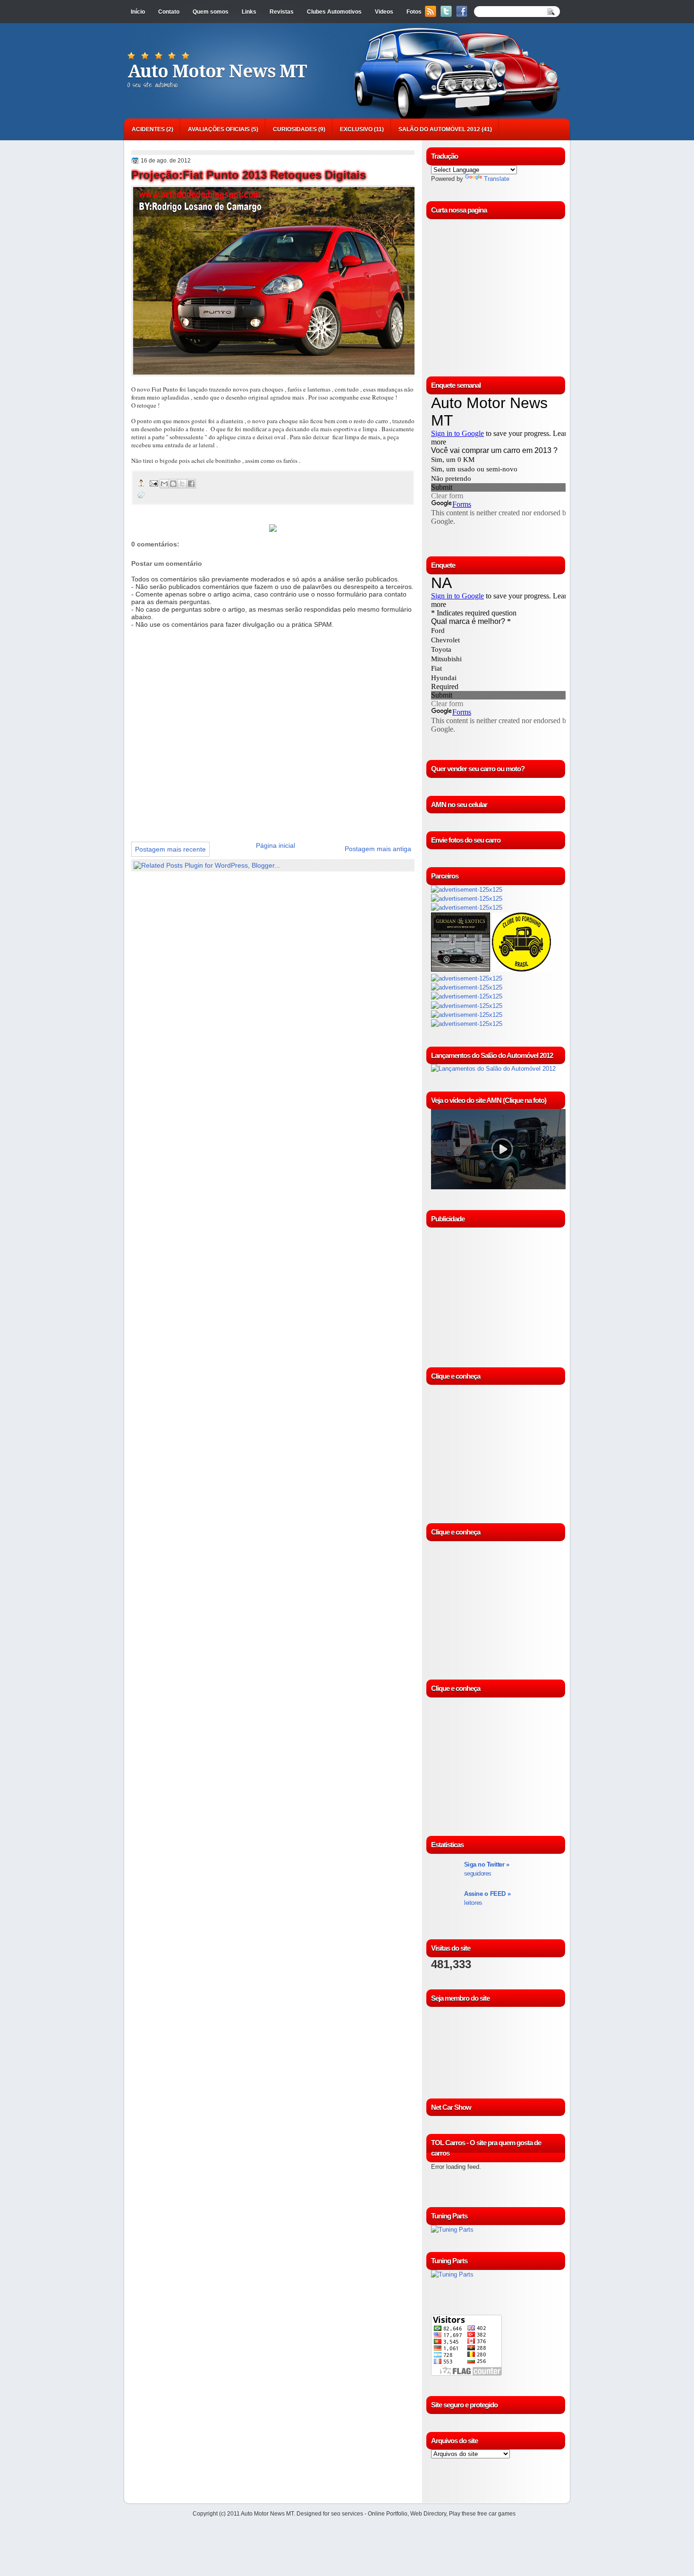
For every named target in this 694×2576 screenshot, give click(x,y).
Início (138, 12)
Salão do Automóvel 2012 (439, 129)
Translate (497, 179)
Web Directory (428, 2514)
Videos (384, 12)
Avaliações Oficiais (219, 129)
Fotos (414, 12)
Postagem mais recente (170, 849)
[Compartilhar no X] (182, 484)
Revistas (282, 12)
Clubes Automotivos (334, 12)
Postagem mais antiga (378, 849)
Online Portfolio (388, 2514)
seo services (347, 2514)
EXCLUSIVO (356, 129)
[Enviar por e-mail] (164, 484)
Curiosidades (295, 129)
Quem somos (211, 12)
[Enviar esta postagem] (153, 483)
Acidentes (148, 129)
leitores (487, 1898)
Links (249, 12)
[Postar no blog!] (173, 484)
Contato (169, 12)
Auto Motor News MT (217, 71)
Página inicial (275, 845)
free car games (496, 2514)
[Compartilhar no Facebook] (191, 484)
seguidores (487, 1869)
